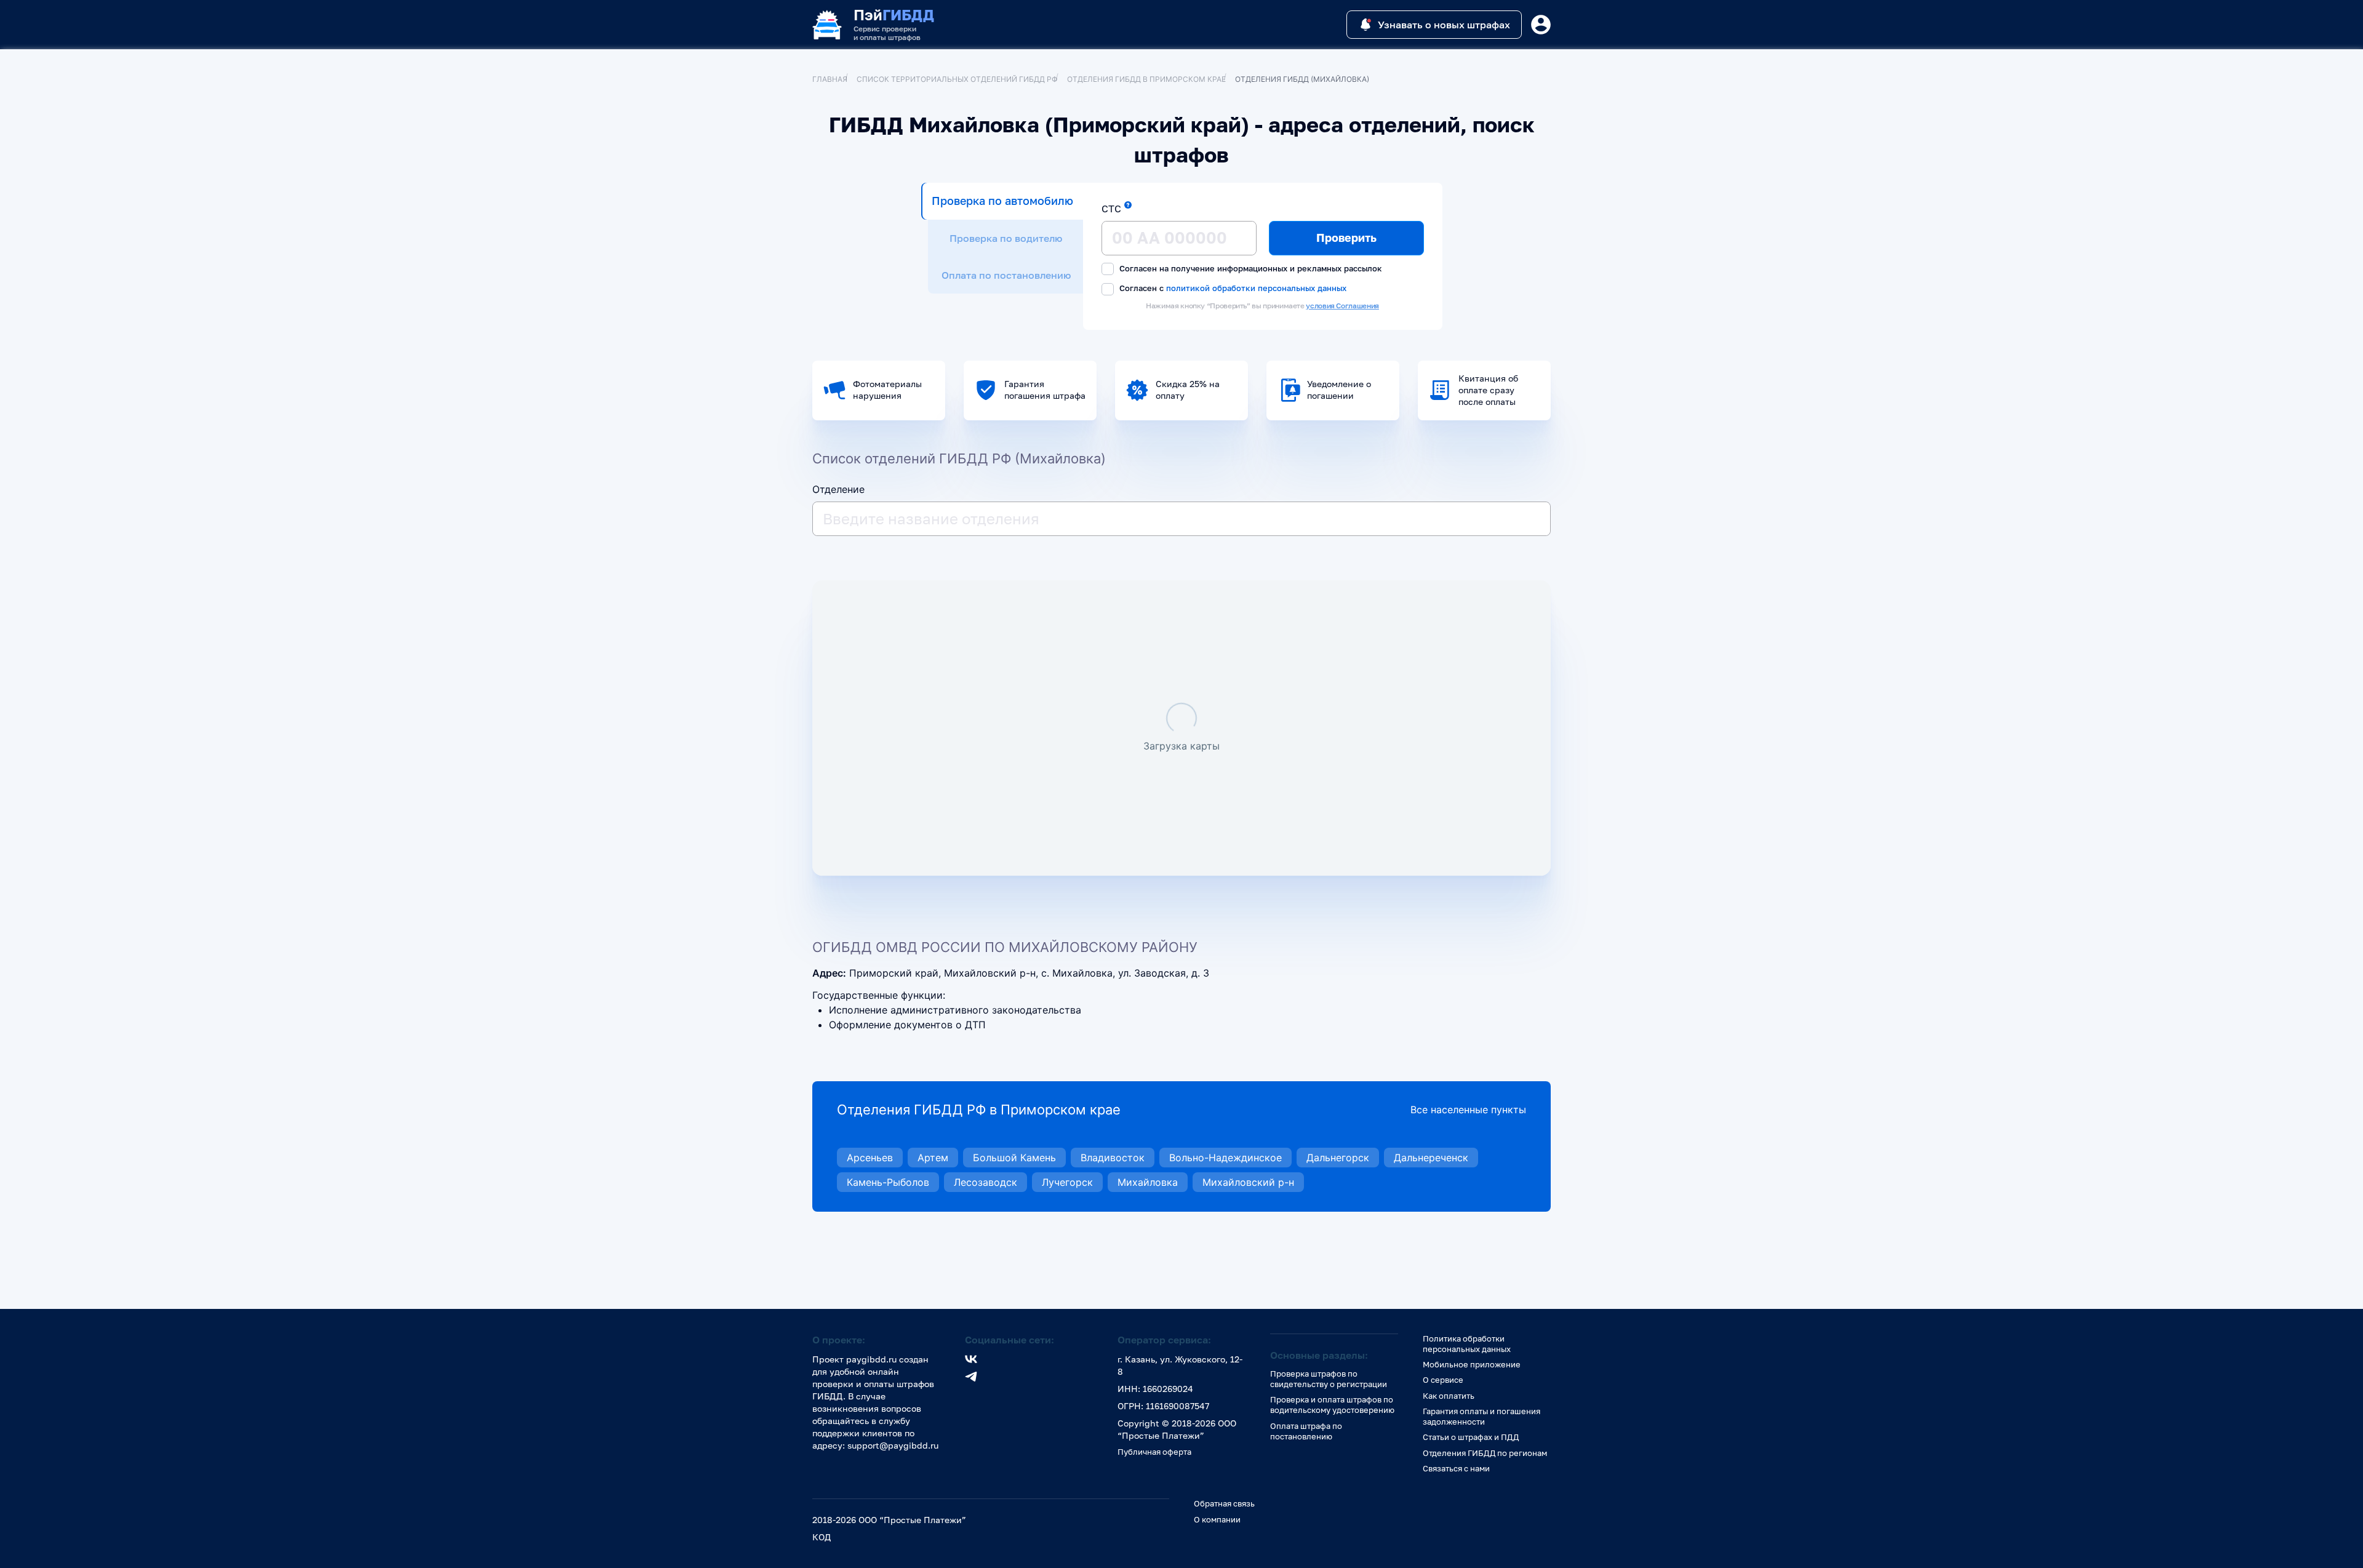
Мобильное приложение (1472, 1364)
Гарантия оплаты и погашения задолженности (1481, 1416)
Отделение (838, 489)
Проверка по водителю (1006, 238)
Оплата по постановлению (1006, 275)
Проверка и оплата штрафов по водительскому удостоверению (1332, 1405)
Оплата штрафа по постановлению (1306, 1431)
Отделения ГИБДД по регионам (1485, 1453)
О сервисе (1443, 1380)
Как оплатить (1449, 1396)
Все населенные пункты (1468, 1110)
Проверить (1346, 238)
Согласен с (1232, 288)
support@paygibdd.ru (893, 1445)
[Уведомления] (1541, 25)
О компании (1217, 1519)
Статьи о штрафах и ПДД (1471, 1437)
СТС (1111, 209)
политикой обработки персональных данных (1256, 288)
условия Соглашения (1342, 306)
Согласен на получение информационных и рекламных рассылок (1249, 268)
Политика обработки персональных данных (1467, 1344)
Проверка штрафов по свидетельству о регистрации (1329, 1379)
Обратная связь (1224, 1503)
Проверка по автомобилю (1002, 201)
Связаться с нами (1456, 1468)
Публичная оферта (1154, 1452)
